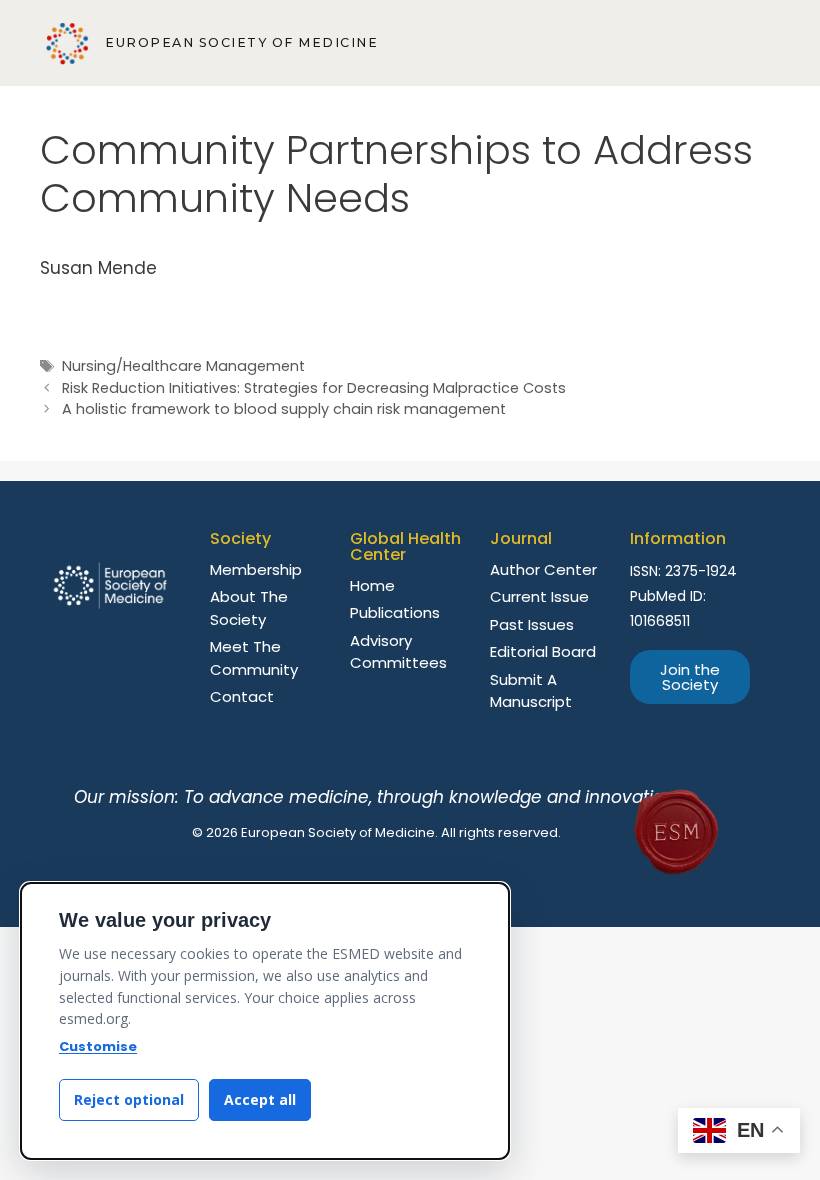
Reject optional (129, 1099)
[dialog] (265, 1021)
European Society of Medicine (241, 42)
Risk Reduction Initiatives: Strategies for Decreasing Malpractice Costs (314, 388)
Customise (98, 1046)
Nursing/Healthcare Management (183, 366)
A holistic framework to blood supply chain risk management (284, 409)
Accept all (260, 1099)
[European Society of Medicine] (67, 43)
